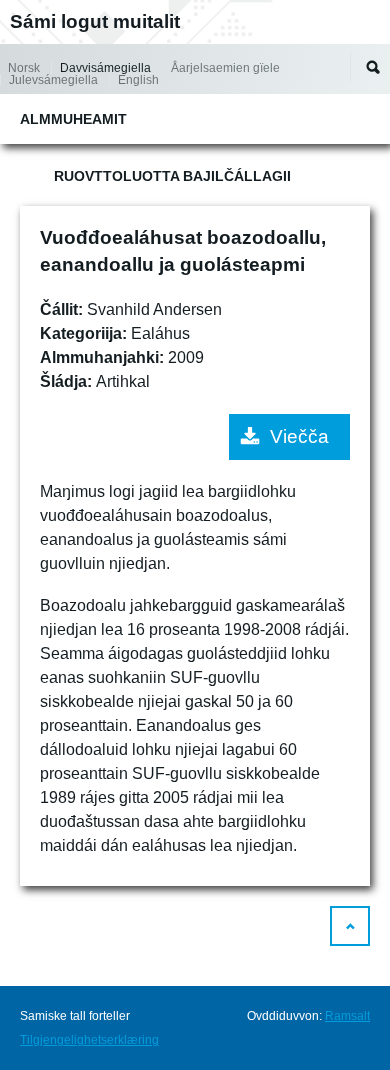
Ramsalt (347, 1016)
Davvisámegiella (105, 68)
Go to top (350, 926)
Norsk (24, 68)
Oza (373, 67)
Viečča (299, 436)
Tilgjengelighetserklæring (89, 1040)
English (138, 80)
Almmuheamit (73, 119)
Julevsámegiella (53, 80)
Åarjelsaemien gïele (225, 68)
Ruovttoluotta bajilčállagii (172, 176)
